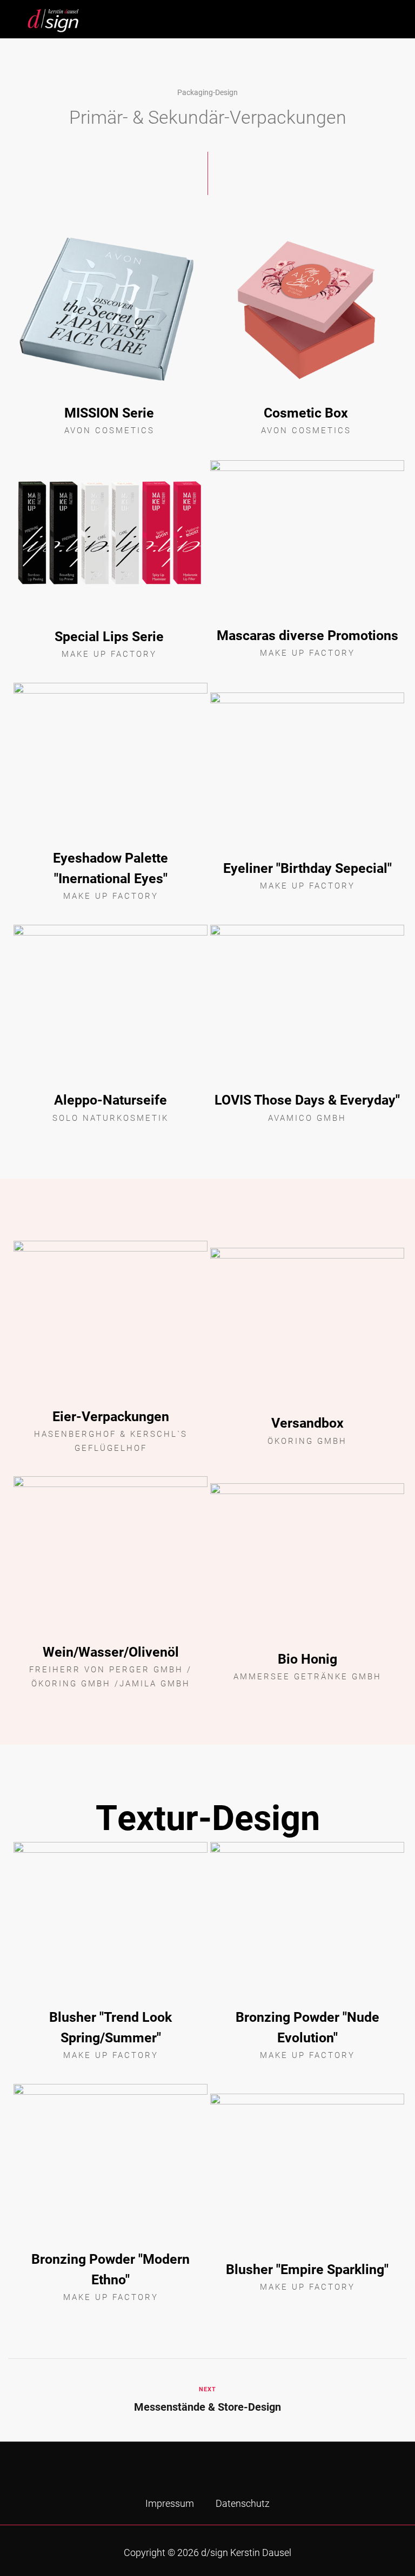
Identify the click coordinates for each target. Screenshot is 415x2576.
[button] (383, 16)
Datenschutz (243, 2503)
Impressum (170, 2503)
